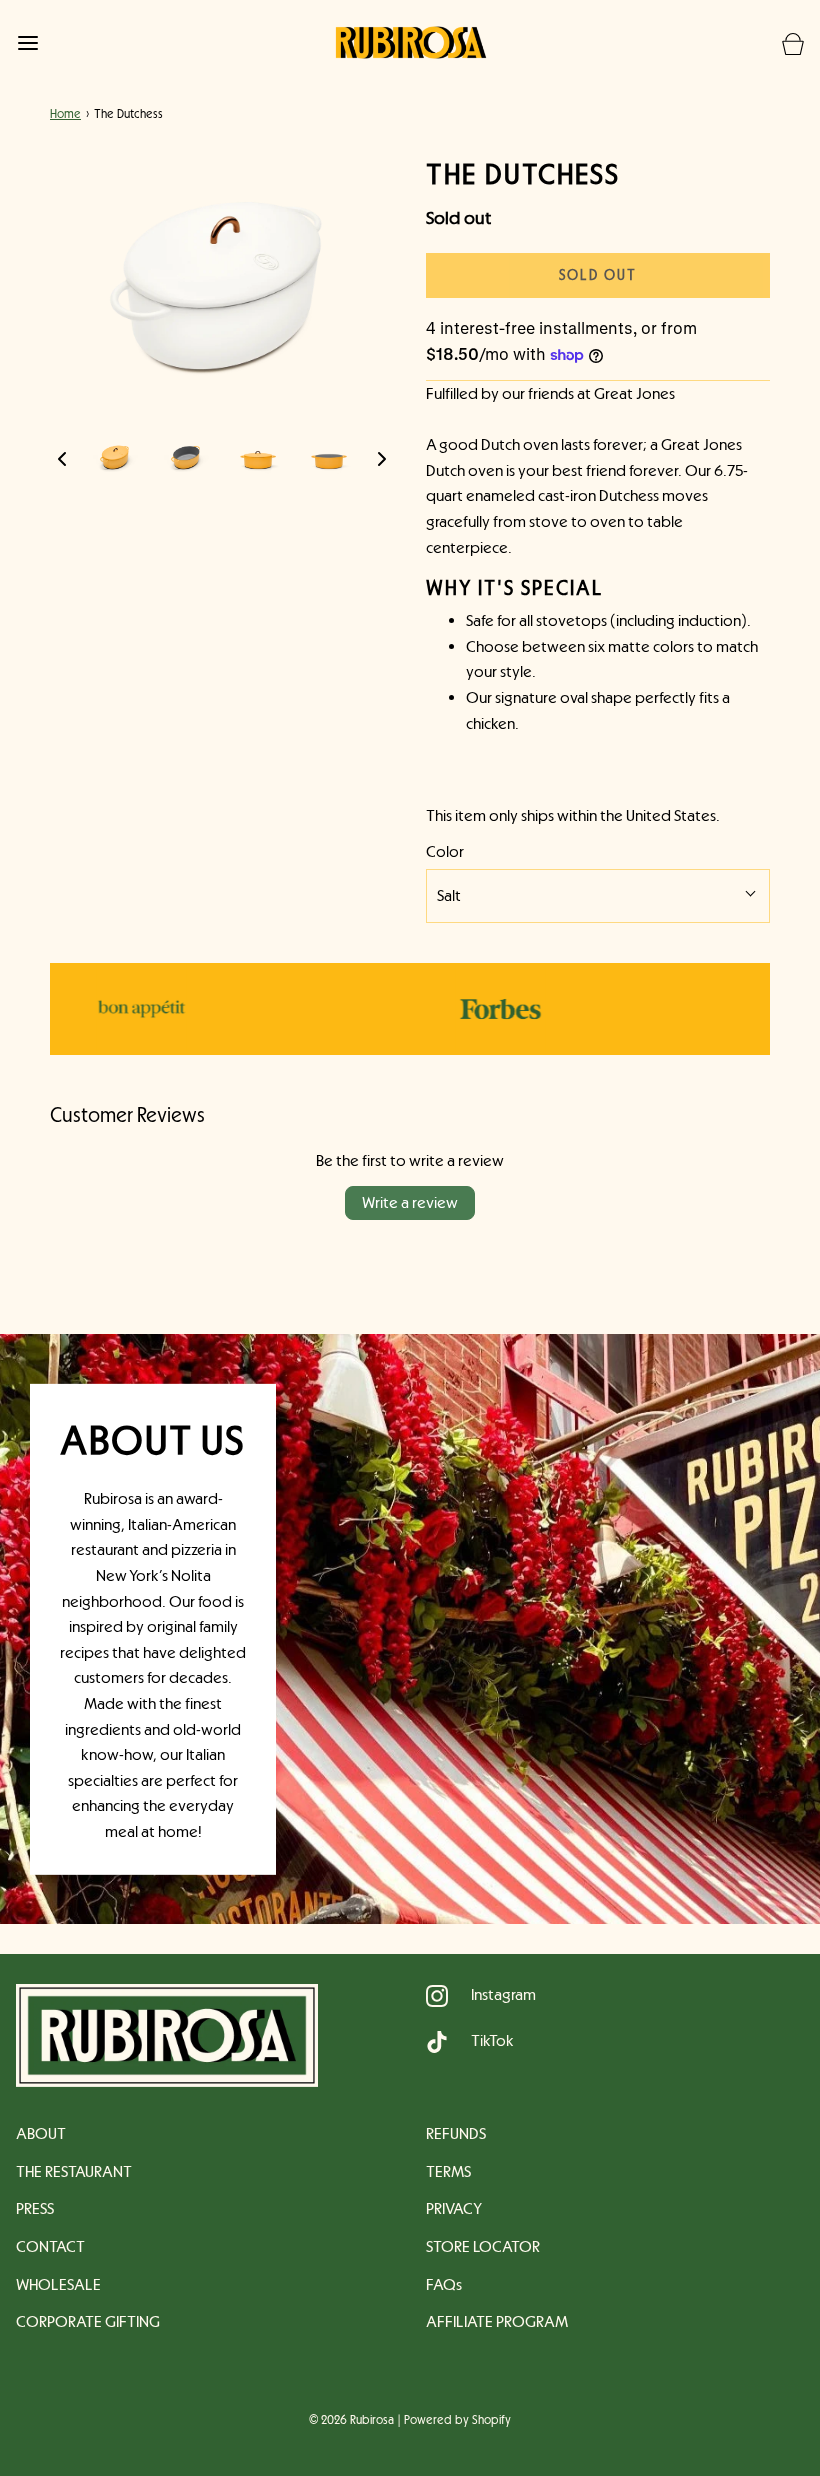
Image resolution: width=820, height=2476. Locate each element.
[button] (62, 458)
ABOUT (41, 2133)
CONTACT (50, 2246)
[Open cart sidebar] (792, 42)
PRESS (35, 2208)
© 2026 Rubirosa (351, 2420)
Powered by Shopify (457, 2420)
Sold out (598, 275)
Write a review (410, 1202)
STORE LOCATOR (483, 2246)
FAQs (444, 2284)
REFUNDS (456, 2133)
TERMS (448, 2171)
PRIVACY (454, 2208)
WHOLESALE (58, 2284)
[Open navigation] (27, 42)
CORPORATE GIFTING (88, 2321)
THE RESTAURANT (74, 2171)
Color (445, 851)
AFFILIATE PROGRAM (497, 2321)
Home (65, 114)
